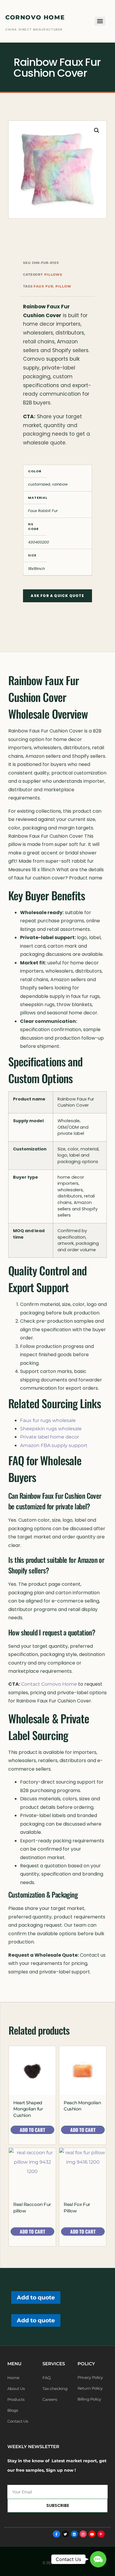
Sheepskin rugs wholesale (51, 1429)
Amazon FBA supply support (54, 1445)
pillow (63, 286)
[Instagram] (83, 2534)
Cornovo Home (35, 17)
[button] (97, 131)
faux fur (43, 286)
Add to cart (32, 2130)
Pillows (53, 275)
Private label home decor (50, 1437)
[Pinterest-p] (101, 2534)
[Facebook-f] (56, 2534)
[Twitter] (65, 2534)
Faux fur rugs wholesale (48, 1420)
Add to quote (36, 2297)
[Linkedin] (74, 2534)
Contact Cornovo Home (49, 1684)
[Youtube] (92, 2534)
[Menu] (100, 21)
